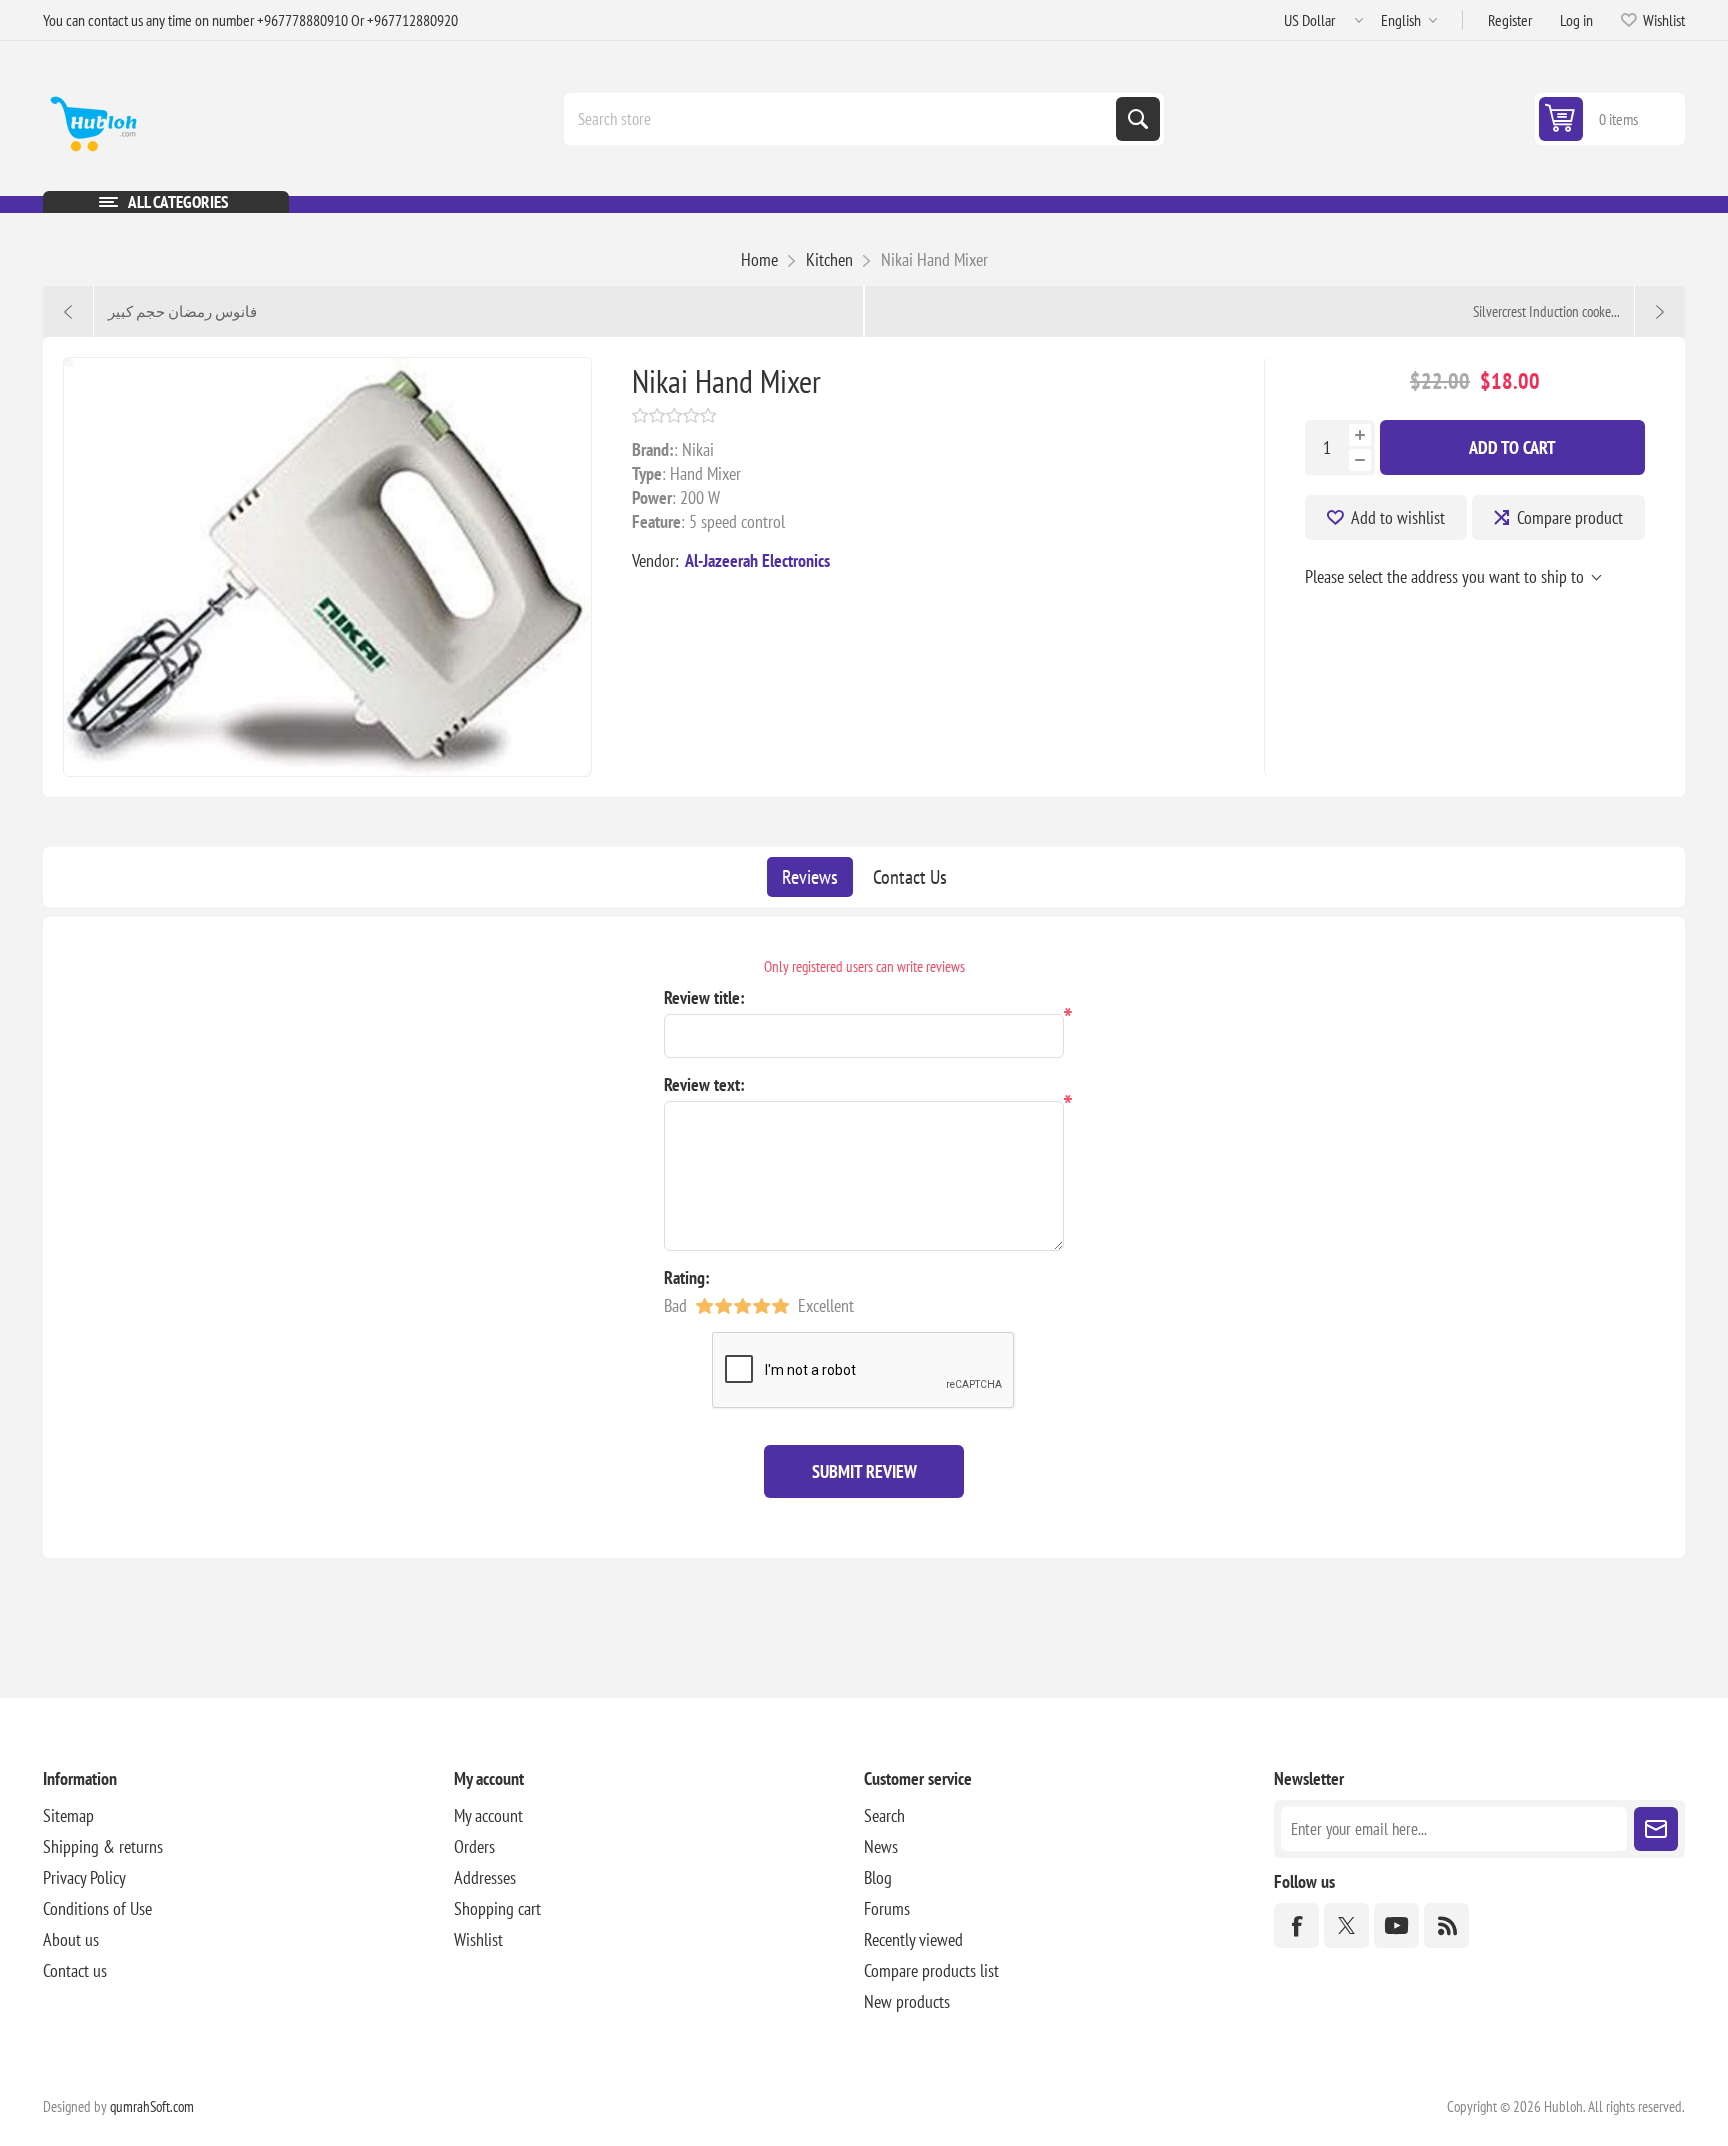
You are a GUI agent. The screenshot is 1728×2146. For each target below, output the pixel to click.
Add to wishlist (1398, 517)
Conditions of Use (97, 1908)
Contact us (75, 1970)
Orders (474, 1846)
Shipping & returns (103, 1846)
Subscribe (1656, 1829)
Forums (887, 1908)
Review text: (704, 1084)
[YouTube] (1396, 1925)
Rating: (687, 1277)
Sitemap (68, 1815)
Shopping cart (497, 1908)
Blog (878, 1877)
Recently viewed (913, 1939)
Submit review (864, 1471)
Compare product (1570, 517)
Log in (1576, 20)
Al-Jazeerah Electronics (757, 560)
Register (1510, 20)
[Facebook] (1296, 1925)
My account (488, 1815)
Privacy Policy (84, 1877)
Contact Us (910, 877)
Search (1138, 119)
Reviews (810, 877)
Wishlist (478, 1939)
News (881, 1846)
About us (71, 1939)
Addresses (485, 1877)
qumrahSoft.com (152, 2106)
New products (907, 2001)
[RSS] (1446, 1925)
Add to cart (1512, 447)
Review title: (704, 997)
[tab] (810, 877)
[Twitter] (1346, 1925)
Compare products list (931, 1970)
